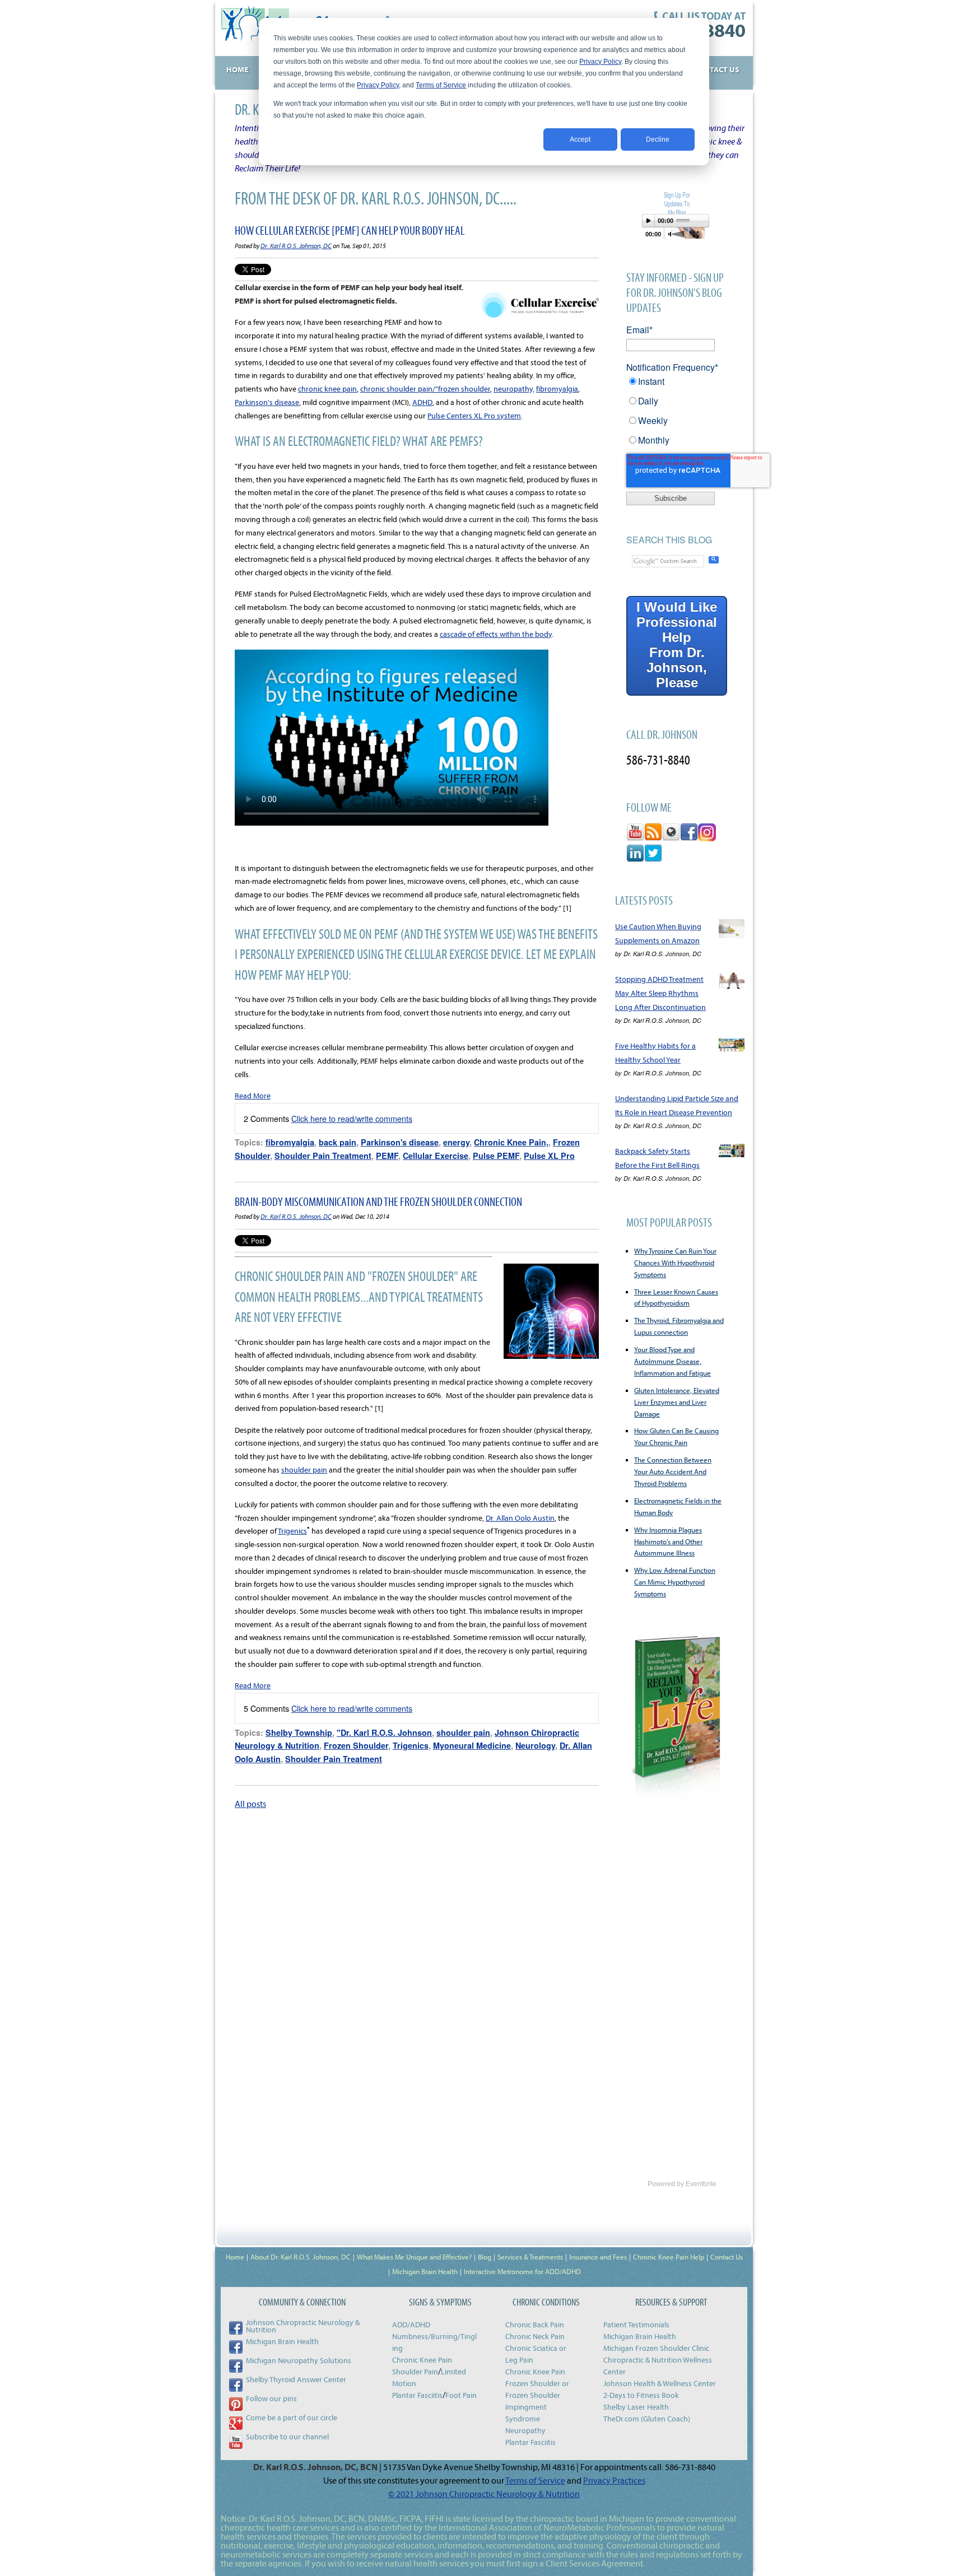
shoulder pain (304, 1470)
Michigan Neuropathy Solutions (299, 2360)
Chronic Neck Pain (535, 2336)
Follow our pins (271, 2398)
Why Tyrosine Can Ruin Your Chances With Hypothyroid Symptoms (675, 1263)
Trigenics (292, 1531)
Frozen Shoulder (356, 1745)
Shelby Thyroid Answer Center (296, 2379)
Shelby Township (299, 1732)
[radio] (676, 385)
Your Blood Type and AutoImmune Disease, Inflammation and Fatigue (673, 1361)
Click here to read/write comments (352, 1118)
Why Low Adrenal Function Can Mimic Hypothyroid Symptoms (675, 1582)
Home (235, 2257)
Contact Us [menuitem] (717, 69)
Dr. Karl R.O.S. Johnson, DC (296, 246)
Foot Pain (461, 2395)
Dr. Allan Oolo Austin (520, 1518)
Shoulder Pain (415, 2372)
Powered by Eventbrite (682, 2184)
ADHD (422, 402)
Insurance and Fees (598, 2257)
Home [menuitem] (237, 69)
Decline (658, 139)
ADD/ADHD (411, 2325)
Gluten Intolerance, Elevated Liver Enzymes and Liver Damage (677, 1402)
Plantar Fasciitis (417, 2395)
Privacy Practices (614, 2480)
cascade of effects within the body (496, 634)
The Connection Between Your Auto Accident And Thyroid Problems (673, 1471)
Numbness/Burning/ (426, 2336)
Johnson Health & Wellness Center (660, 2383)
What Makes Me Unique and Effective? (414, 2257)
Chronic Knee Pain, (511, 1142)
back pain (338, 1142)
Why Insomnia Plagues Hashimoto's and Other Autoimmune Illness (668, 1541)
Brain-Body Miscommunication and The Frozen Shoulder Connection (378, 1201)
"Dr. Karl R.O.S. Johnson (384, 1732)
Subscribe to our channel (287, 2437)
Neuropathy (525, 2430)
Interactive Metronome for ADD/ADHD (522, 2271)
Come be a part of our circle (292, 2417)
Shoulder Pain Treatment (323, 1156)
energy (456, 1142)
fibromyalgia (557, 389)
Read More (253, 1096)
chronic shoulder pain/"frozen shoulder (425, 389)
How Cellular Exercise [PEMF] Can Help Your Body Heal (350, 230)
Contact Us (727, 2257)
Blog (485, 2257)
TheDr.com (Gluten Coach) (647, 2419)
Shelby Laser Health (636, 2407)
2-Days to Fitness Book (641, 2395)
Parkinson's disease (267, 402)
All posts (250, 1804)
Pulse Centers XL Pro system (474, 416)
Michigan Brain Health (425, 2271)
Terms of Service (441, 85)
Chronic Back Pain (535, 2325)
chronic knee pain (327, 389)
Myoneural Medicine (472, 1745)
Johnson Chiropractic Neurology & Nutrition (303, 2326)
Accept (580, 139)
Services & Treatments (530, 2257)
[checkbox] (676, 414)
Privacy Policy (600, 62)
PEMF (387, 1156)
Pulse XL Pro (549, 1156)
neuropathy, (514, 389)
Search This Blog (669, 540)
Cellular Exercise (436, 1156)
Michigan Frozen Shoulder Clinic (656, 2348)
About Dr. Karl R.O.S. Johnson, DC (301, 2257)
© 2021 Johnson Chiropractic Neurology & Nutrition (484, 2494)
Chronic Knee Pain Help (669, 2257)
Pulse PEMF (496, 1156)
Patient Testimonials (636, 2325)
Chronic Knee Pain (422, 2360)
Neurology (535, 1745)
